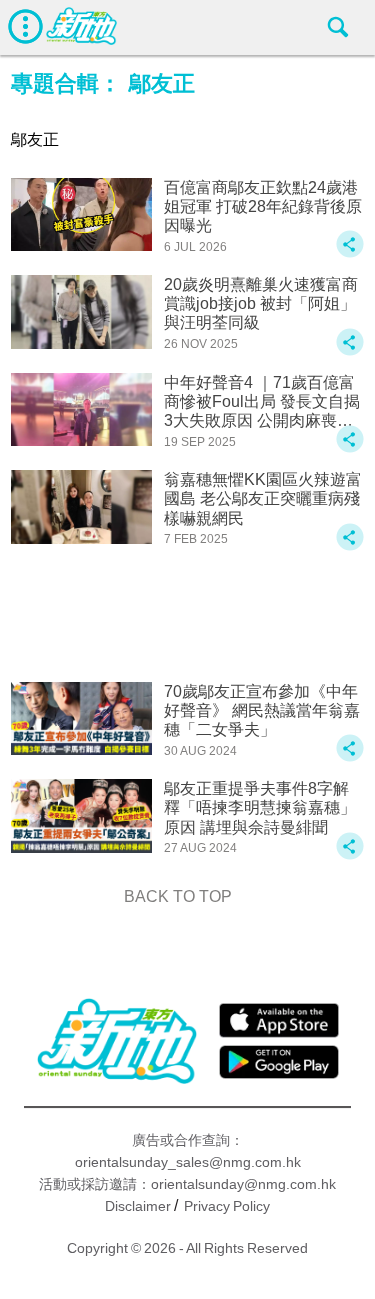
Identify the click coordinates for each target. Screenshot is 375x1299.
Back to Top (178, 896)
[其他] (350, 253)
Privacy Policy (227, 1206)
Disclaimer (138, 1206)
